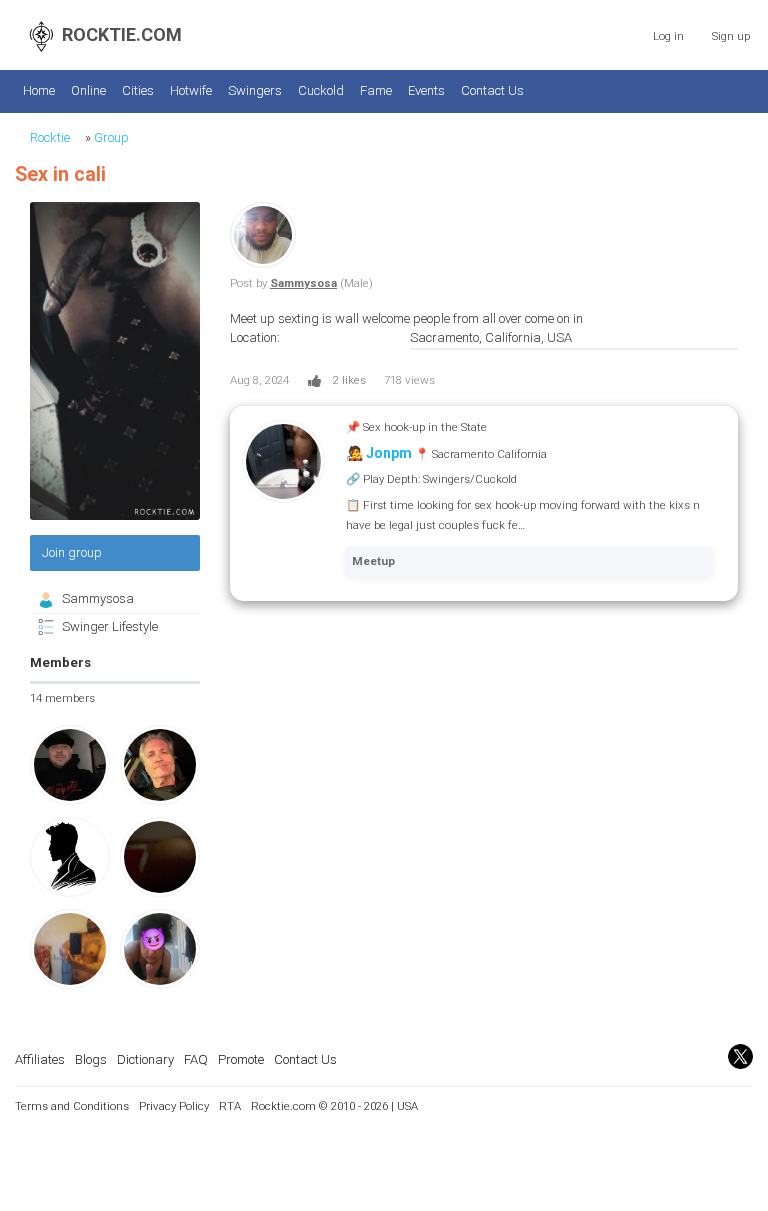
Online (88, 90)
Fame (376, 90)
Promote (241, 1059)
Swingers (255, 90)
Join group (72, 552)
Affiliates (40, 1059)
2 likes (349, 380)
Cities (138, 90)
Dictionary (145, 1059)
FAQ (196, 1059)
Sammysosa (98, 598)
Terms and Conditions (72, 1106)
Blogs (91, 1059)
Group (111, 137)
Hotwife (191, 90)
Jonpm (389, 453)
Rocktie (50, 137)
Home (39, 90)
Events (426, 90)
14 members (62, 698)
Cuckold (321, 90)
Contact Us (492, 90)
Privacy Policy (174, 1106)
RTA (230, 1106)
